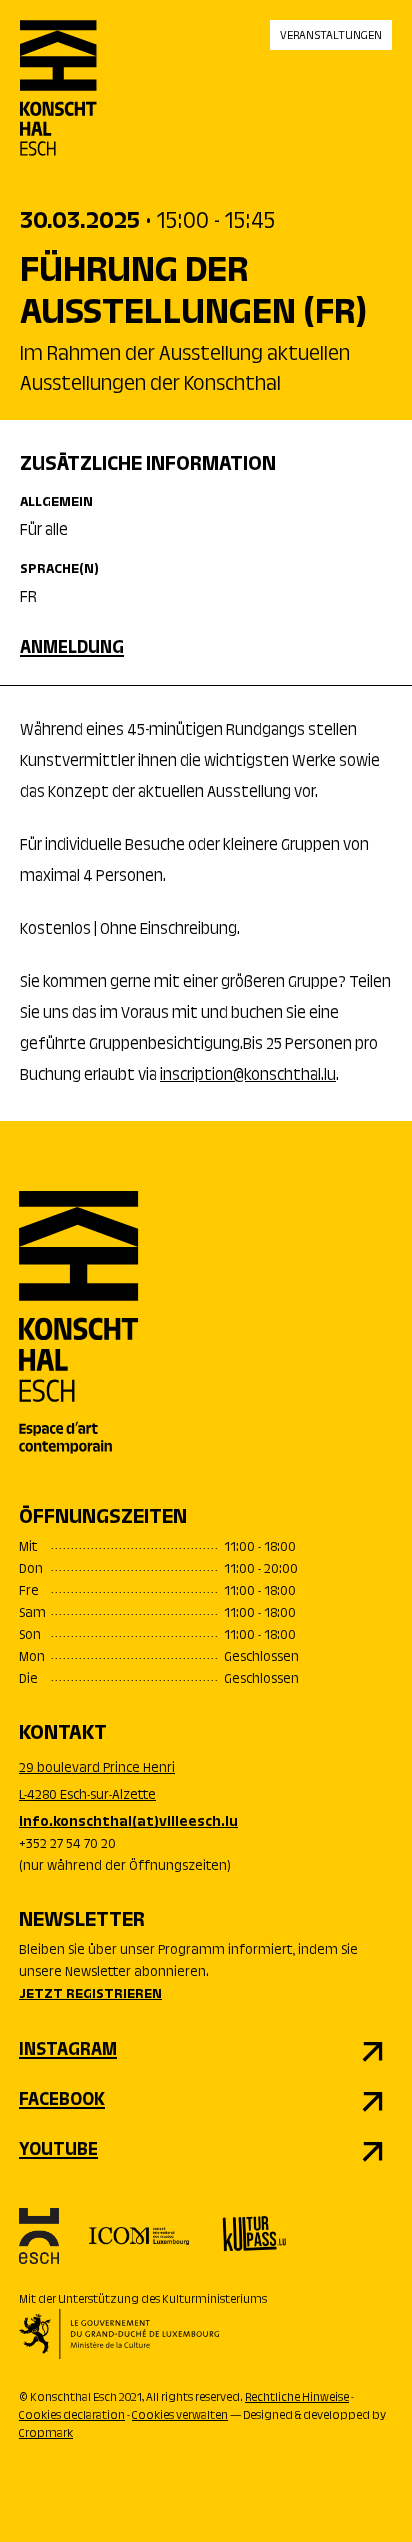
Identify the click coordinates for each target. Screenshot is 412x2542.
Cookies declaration (72, 2416)
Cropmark (46, 2434)
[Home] (58, 105)
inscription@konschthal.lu (248, 1076)
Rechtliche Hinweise (297, 2398)
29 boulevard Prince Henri (97, 1769)
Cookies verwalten (180, 2416)
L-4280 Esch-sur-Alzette (87, 1796)
